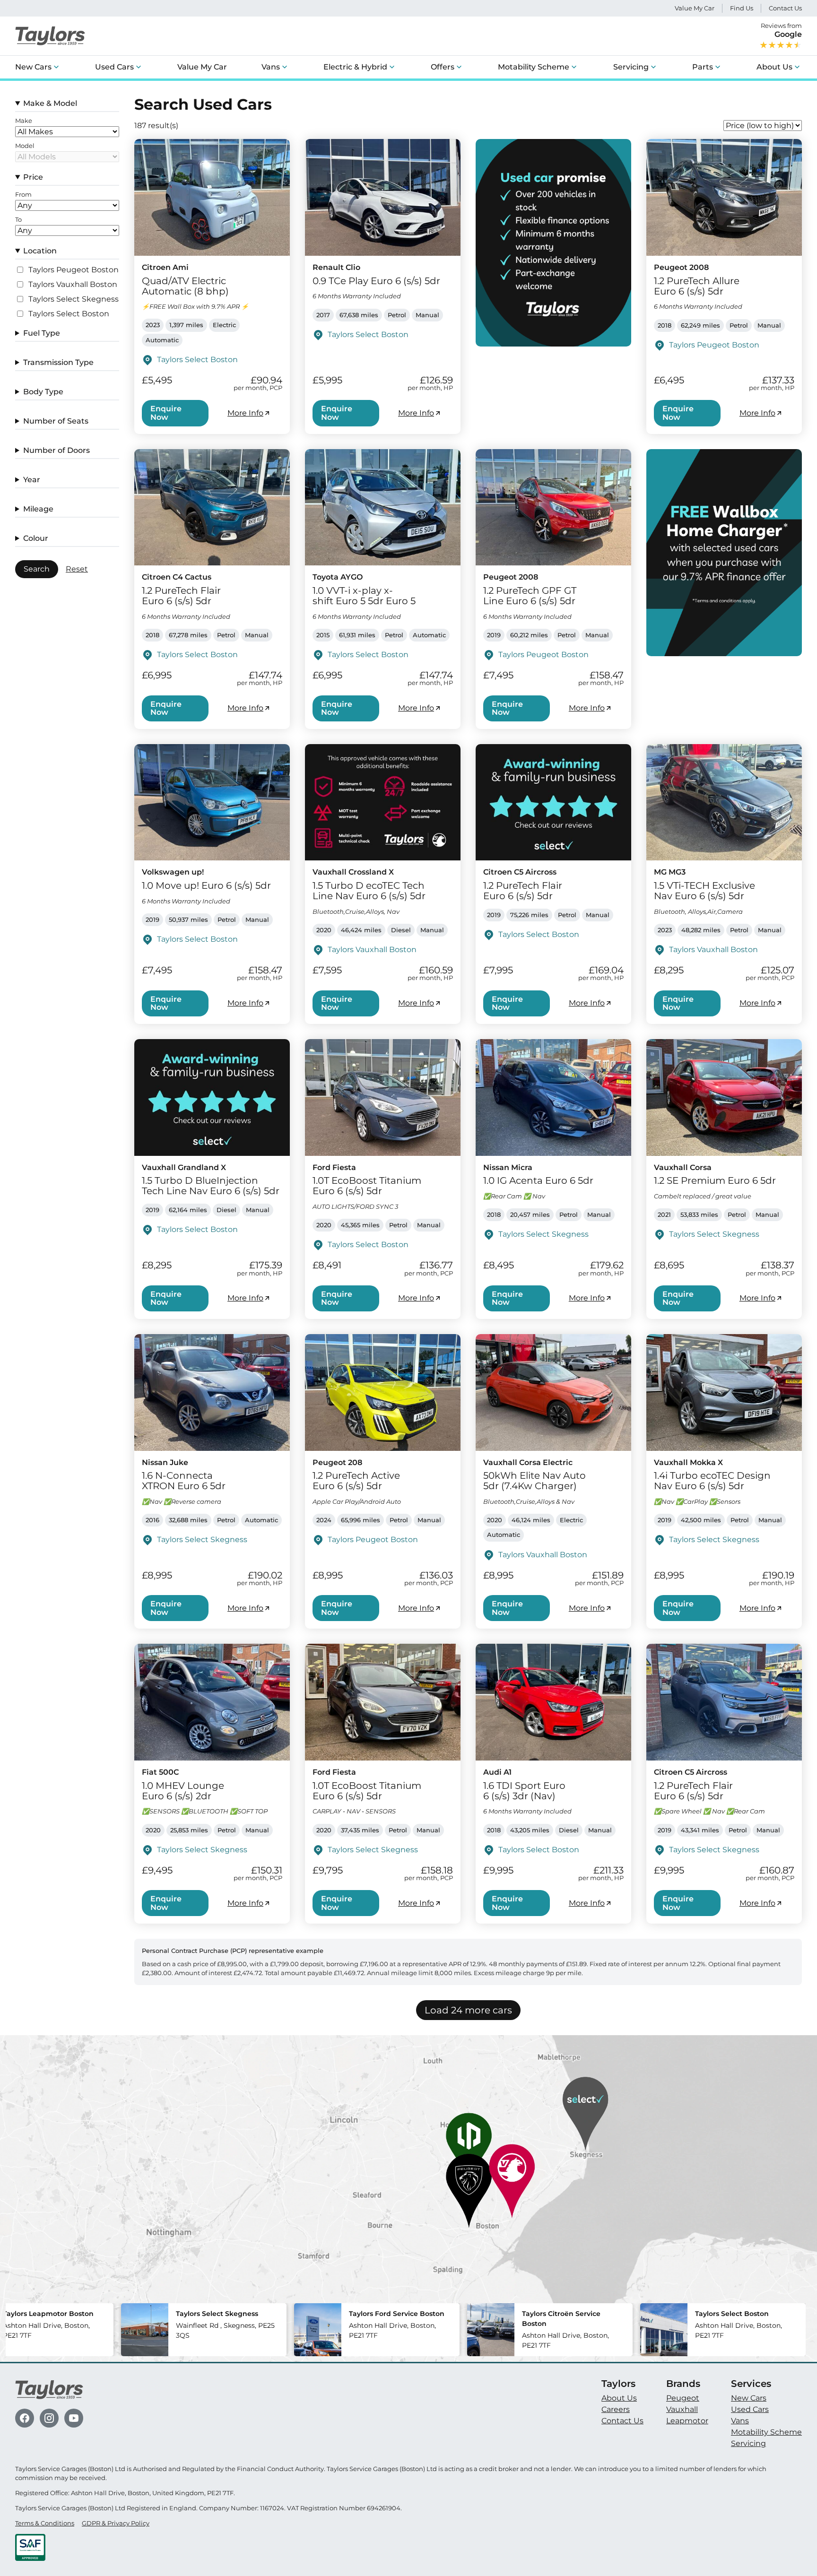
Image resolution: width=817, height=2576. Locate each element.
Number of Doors (56, 450)
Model (25, 146)
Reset (77, 569)
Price (33, 177)
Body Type (43, 392)
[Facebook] (25, 2418)
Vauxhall (682, 2409)
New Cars (33, 67)
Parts (703, 67)
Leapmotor (687, 2421)
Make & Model (50, 103)
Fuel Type (42, 333)
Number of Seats (56, 421)
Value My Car (695, 8)
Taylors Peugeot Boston (74, 270)
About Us (774, 67)
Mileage (38, 509)
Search (37, 569)
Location (40, 251)
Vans (271, 67)
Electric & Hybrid (355, 67)
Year (32, 480)
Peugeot (683, 2398)
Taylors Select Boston (69, 314)
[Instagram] (49, 2418)
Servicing (631, 67)
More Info (245, 413)
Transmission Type (58, 362)
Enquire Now (166, 413)
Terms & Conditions (45, 2523)
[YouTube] (74, 2418)
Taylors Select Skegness (74, 299)
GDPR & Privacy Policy (116, 2523)
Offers (443, 67)
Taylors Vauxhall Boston (73, 285)
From (23, 195)
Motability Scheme (534, 67)
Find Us (742, 8)
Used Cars (114, 67)
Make (24, 121)
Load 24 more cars (468, 2010)
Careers (616, 2409)
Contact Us (785, 8)
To (18, 220)
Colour (36, 538)
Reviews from (781, 30)
